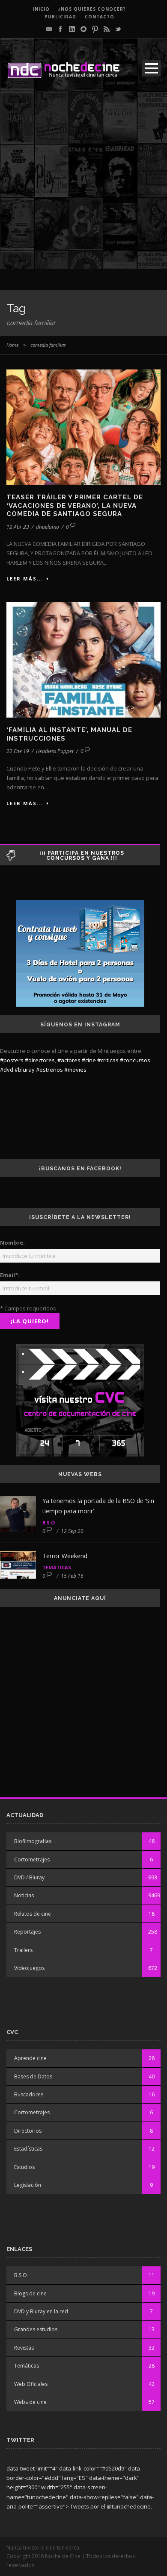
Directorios (28, 2131)
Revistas (24, 2348)
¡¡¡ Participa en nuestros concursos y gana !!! (82, 856)
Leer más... (25, 579)
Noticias (24, 1895)
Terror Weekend (65, 1556)
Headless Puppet (55, 751)
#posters (12, 1060)
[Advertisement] (83, 185)
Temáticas (57, 1567)
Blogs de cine (30, 2293)
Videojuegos (29, 1968)
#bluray (25, 1070)
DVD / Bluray (29, 1877)
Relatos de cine (33, 1914)
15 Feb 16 (72, 1576)
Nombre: (12, 1243)
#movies (75, 1070)
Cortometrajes (32, 1859)
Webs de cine (30, 2402)
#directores (40, 1060)
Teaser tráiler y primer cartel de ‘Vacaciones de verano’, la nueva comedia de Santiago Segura (75, 506)
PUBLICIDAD (60, 17)
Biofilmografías (33, 1841)
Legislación (28, 2185)
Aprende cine (30, 2058)
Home (12, 345)
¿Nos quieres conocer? (92, 9)
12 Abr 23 (18, 527)
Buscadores (29, 2094)
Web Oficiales (31, 2384)
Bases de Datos (33, 2076)
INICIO (41, 9)
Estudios (24, 2167)
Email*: (10, 1275)
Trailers (23, 1950)
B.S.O (49, 1522)
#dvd (7, 1070)
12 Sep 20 (72, 1531)
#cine (89, 1060)
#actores (69, 1060)
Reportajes (27, 1932)
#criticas (108, 1060)
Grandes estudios (36, 2329)
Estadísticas (28, 2149)
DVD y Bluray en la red (41, 2311)
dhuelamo (48, 527)
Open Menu (151, 68)
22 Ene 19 (18, 751)
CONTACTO (100, 17)
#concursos (135, 1060)
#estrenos (49, 1070)
